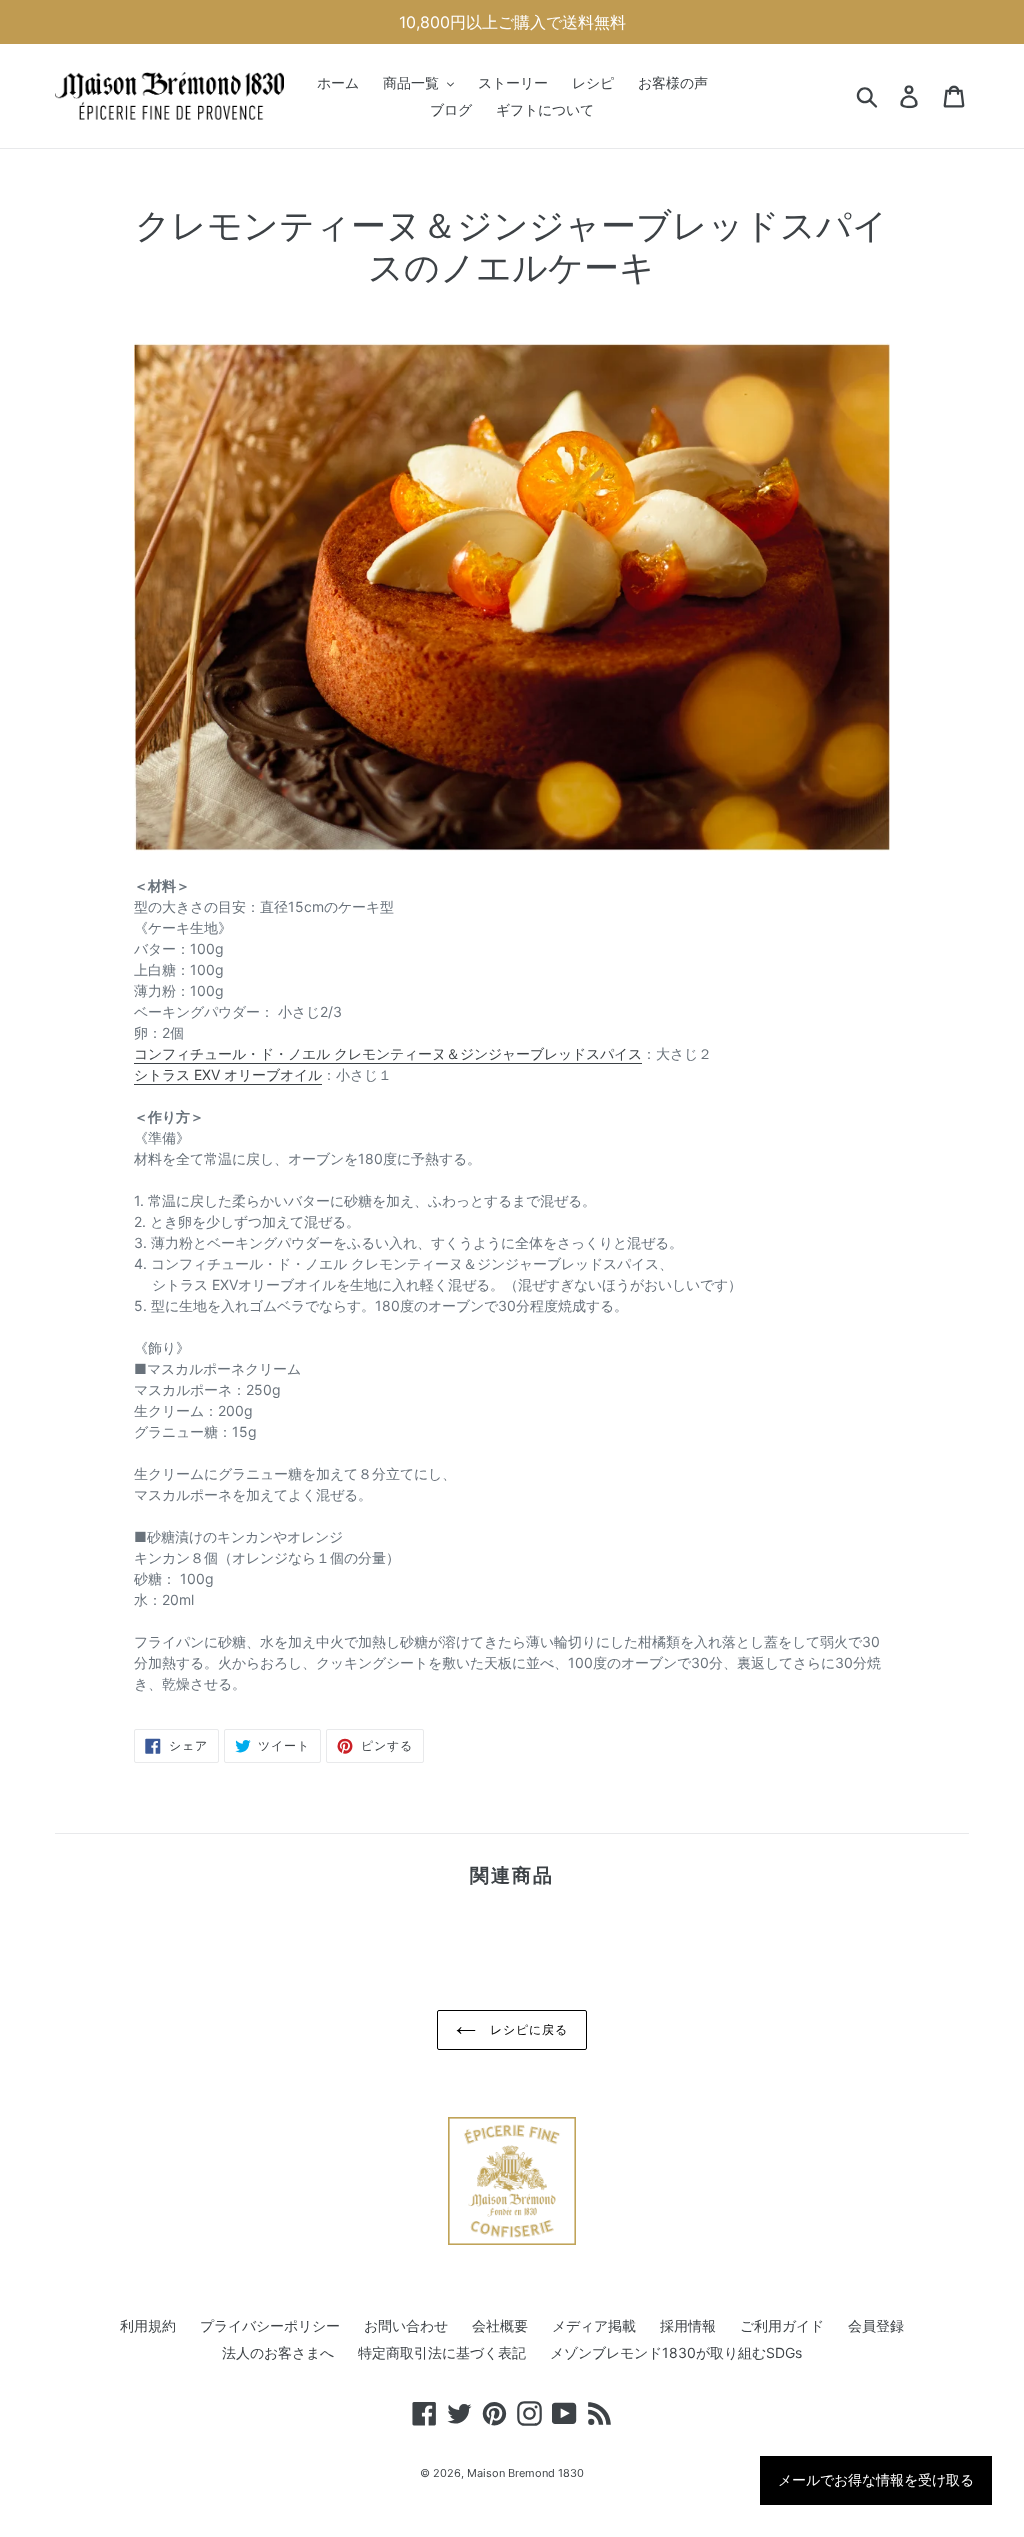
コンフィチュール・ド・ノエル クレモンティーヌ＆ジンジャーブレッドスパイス (388, 1053)
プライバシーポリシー (270, 2325)
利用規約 (148, 2325)
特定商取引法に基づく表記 (442, 2352)
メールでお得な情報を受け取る (876, 2480)
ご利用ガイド (782, 2325)
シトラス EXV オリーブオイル (228, 1074)
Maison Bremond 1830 (525, 2473)
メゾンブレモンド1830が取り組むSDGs (676, 2352)
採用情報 (688, 2325)
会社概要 (500, 2325)
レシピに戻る (527, 2029)
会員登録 (876, 2325)
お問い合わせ (406, 2325)
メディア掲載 (594, 2325)
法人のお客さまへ (278, 2352)
